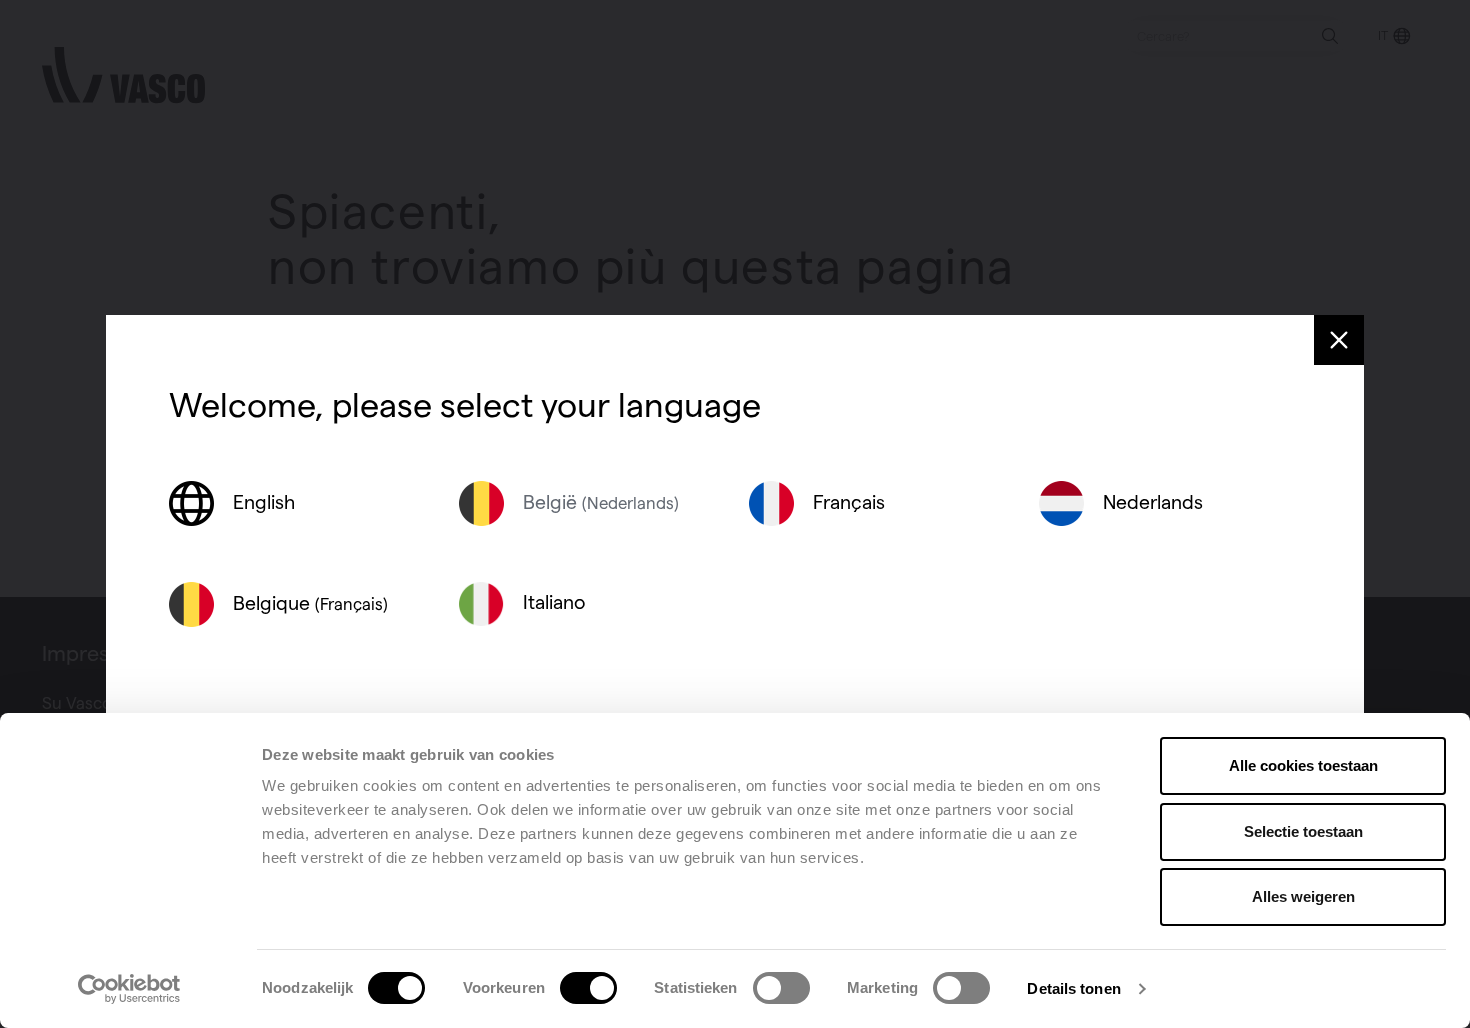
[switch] (588, 988)
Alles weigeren (1303, 896)
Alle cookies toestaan (1303, 765)
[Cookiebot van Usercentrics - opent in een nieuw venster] (129, 989)
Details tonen (1073, 988)
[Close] (1339, 340)
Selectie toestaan (1303, 831)
